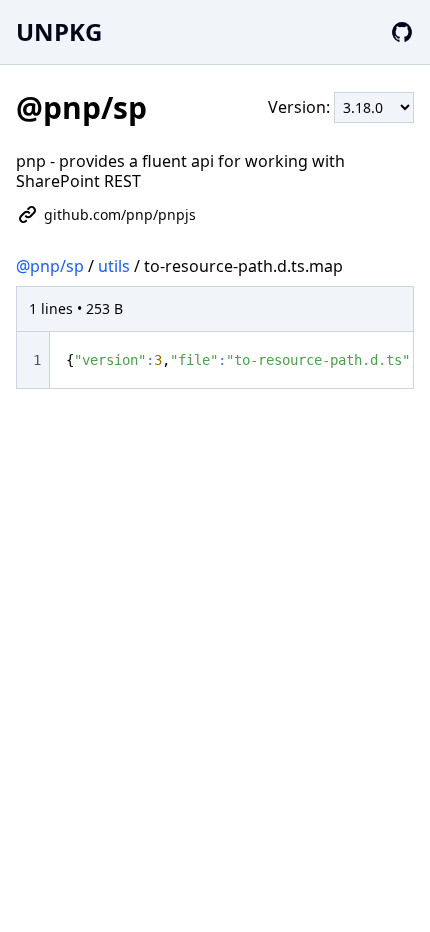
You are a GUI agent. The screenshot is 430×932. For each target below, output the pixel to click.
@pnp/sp (50, 266)
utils (114, 266)
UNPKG (59, 31)
